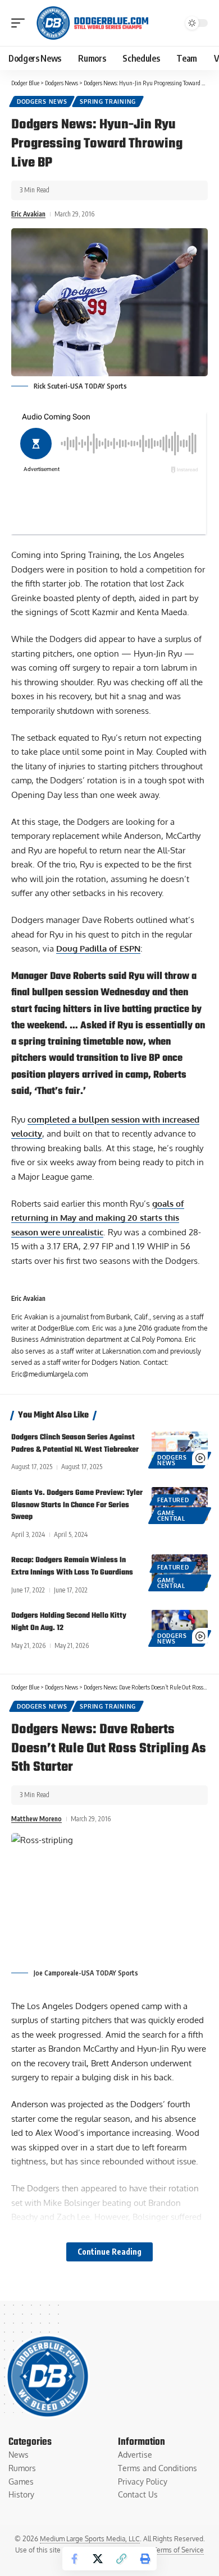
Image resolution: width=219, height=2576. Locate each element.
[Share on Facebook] (74, 2559)
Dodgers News (42, 101)
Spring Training (108, 101)
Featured (173, 1500)
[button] (21, 23)
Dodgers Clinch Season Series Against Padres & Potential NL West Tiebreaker (75, 1444)
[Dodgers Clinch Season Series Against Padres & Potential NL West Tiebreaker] (180, 1448)
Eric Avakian (28, 214)
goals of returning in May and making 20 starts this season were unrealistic (98, 1218)
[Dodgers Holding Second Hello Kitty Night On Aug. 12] (180, 1627)
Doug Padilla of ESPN (98, 948)
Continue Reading (109, 2252)
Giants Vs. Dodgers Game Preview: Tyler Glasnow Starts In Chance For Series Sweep (77, 1505)
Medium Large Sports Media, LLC (90, 2539)
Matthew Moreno (36, 1819)
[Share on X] (98, 2559)
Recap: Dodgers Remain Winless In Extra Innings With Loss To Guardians (72, 1566)
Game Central (171, 1516)
